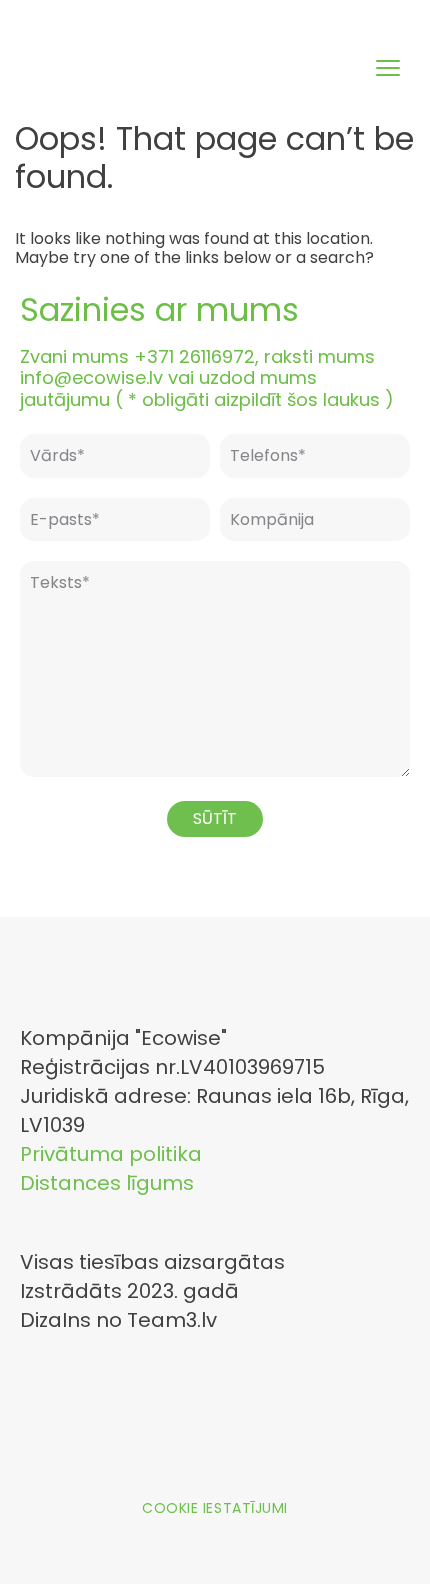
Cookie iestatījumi (215, 1508)
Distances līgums (107, 1183)
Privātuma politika (111, 1154)
